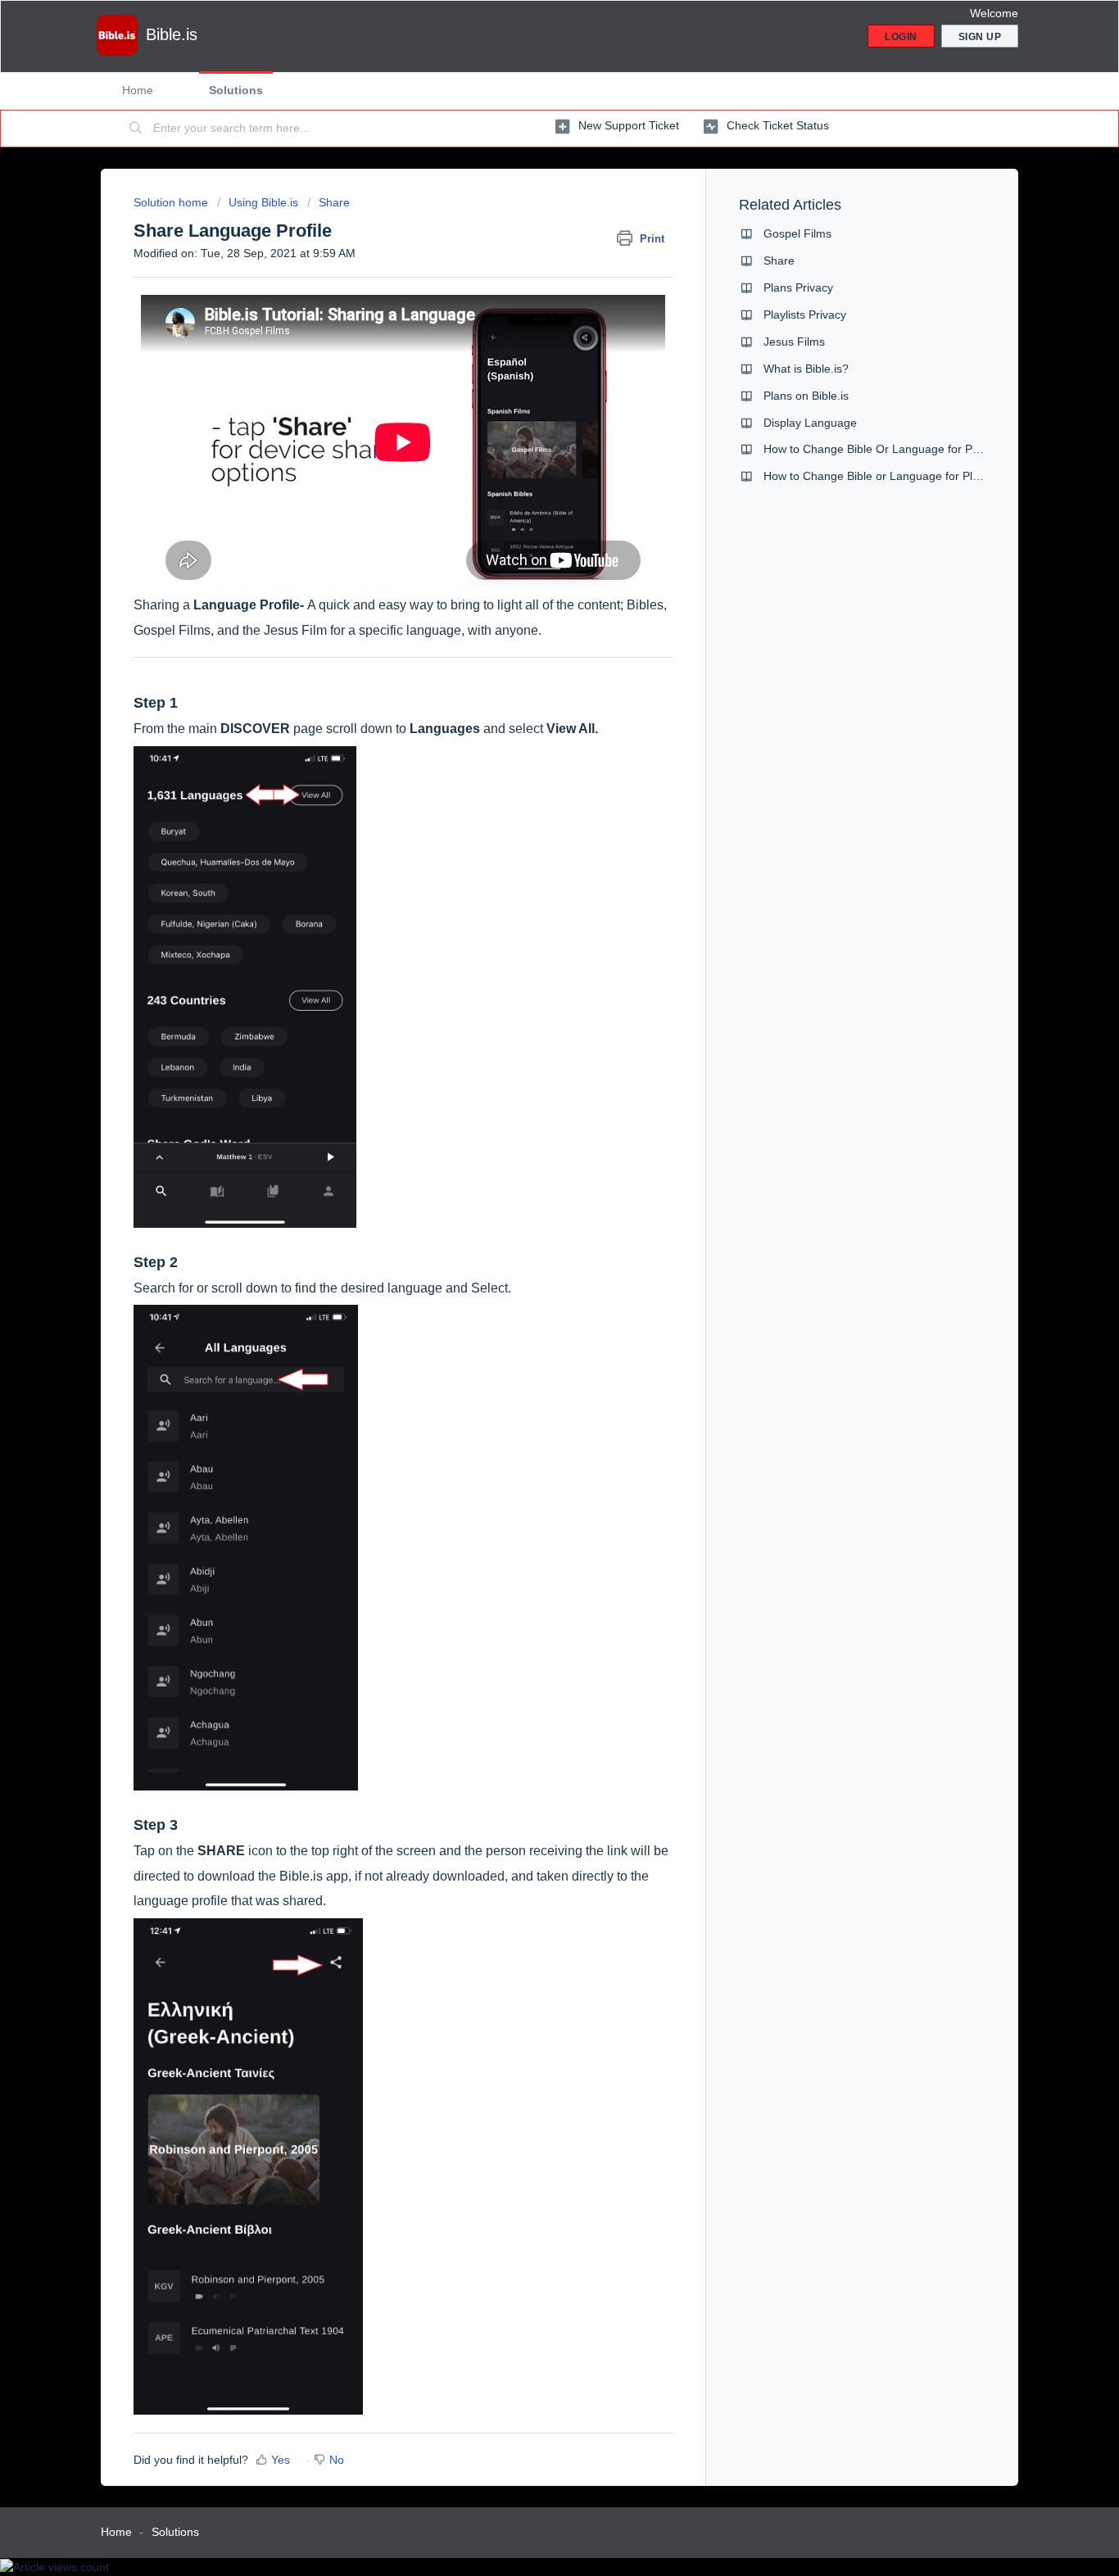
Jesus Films (794, 342)
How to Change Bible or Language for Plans (877, 476)
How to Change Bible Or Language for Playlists (885, 449)
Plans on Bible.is (806, 396)
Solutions (236, 90)
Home (138, 90)
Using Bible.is (263, 202)
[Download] (529, 1106)
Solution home (172, 202)
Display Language (810, 423)
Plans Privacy (798, 287)
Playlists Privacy (805, 315)
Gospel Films (797, 233)
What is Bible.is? (806, 369)
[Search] (136, 129)
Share (334, 202)
